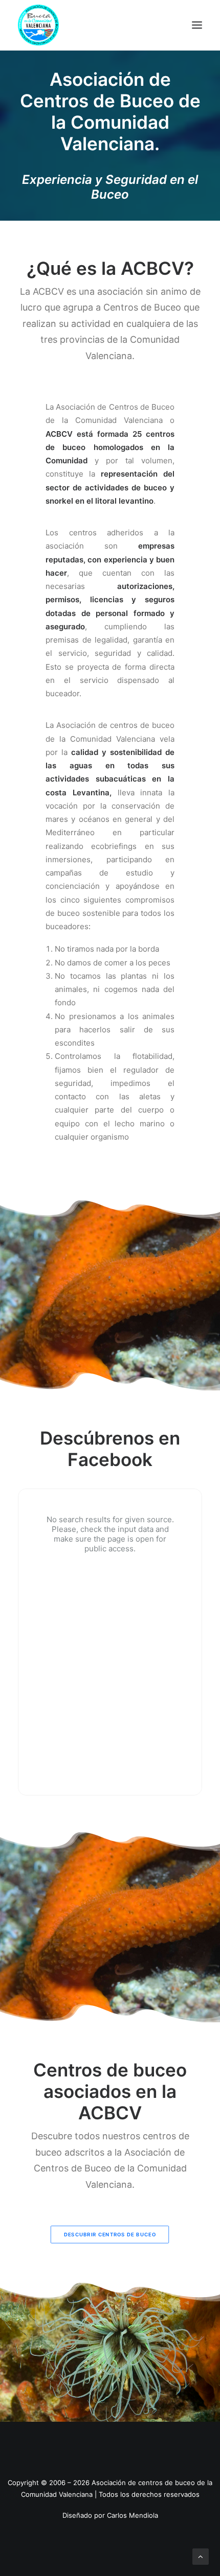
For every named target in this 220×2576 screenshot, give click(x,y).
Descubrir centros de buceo (110, 2235)
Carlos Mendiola (133, 2515)
